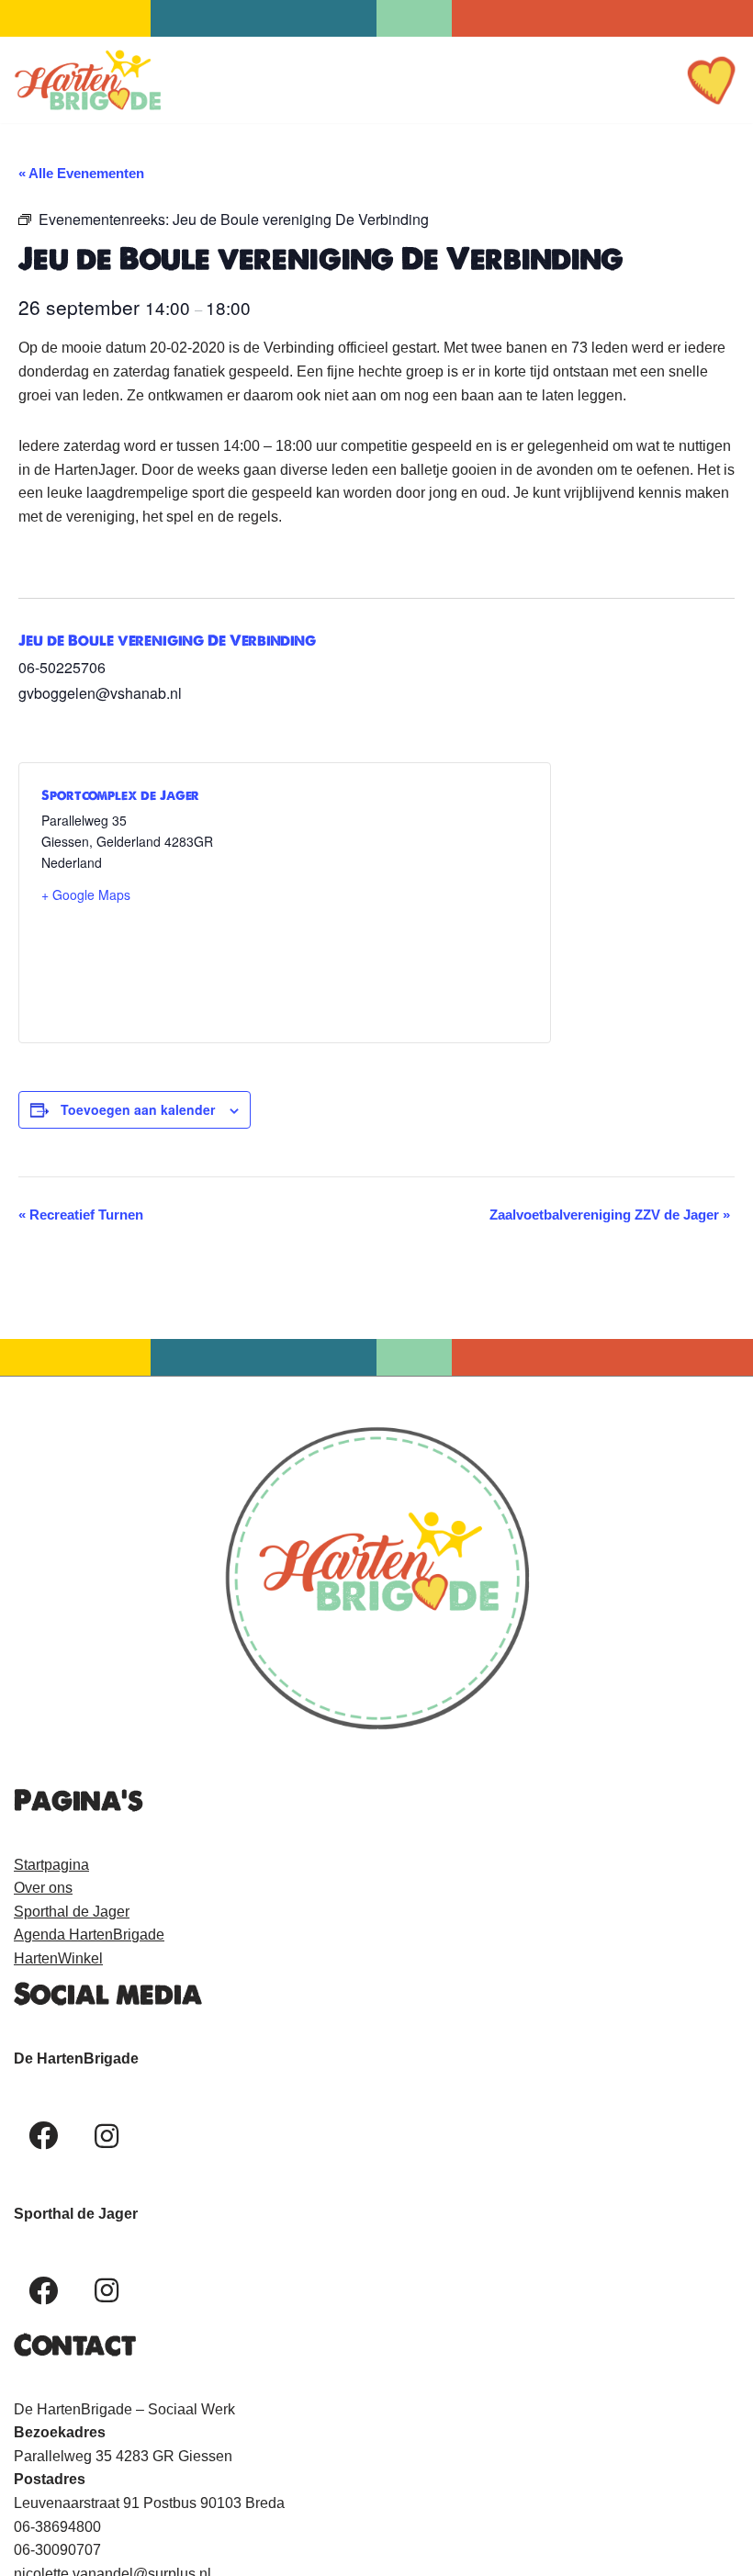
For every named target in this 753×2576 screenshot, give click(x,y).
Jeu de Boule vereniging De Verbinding (167, 640)
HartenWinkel (58, 1958)
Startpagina (51, 1865)
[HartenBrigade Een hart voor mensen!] (87, 80)
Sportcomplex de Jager (120, 795)
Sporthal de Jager (72, 1912)
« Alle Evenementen (81, 173)
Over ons (43, 1888)
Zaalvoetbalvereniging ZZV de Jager (610, 1215)
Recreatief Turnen (81, 1215)
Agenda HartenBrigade (89, 1935)
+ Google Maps (86, 894)
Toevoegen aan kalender (138, 1109)
